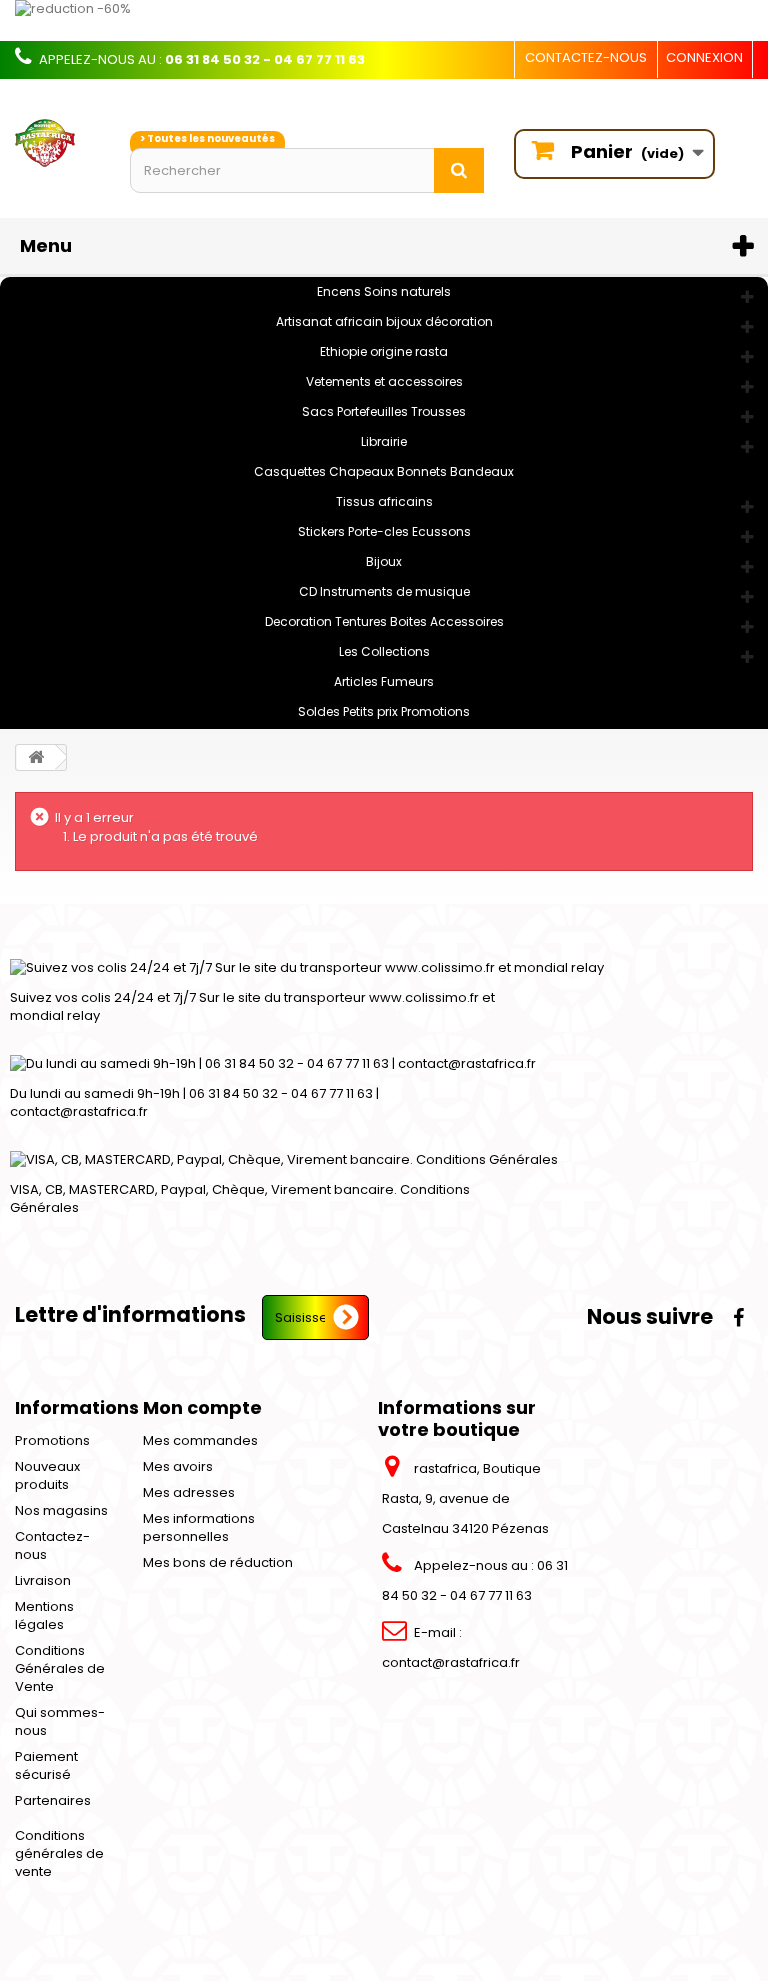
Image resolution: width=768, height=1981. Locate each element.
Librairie (384, 441)
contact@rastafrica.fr (451, 1662)
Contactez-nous (586, 57)
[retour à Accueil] (36, 757)
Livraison (43, 1580)
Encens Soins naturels (384, 291)
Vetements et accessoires (384, 381)
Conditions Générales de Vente (60, 1668)
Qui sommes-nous (60, 1721)
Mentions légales (44, 1615)
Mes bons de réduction (218, 1562)
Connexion (704, 57)
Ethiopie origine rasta (384, 351)
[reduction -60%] (384, 20)
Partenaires (53, 1800)
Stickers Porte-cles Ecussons (384, 531)
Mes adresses (189, 1492)
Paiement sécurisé (46, 1765)
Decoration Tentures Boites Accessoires (384, 621)
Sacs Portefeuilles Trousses (384, 411)
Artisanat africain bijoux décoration (384, 321)
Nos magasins (61, 1510)
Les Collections (384, 651)
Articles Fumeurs (384, 681)
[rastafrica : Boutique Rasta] (57, 143)
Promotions (52, 1440)
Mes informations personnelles (199, 1527)
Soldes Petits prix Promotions (384, 711)
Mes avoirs (178, 1466)
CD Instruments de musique (384, 591)
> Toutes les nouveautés (207, 138)
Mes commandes (200, 1440)
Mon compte (202, 1407)
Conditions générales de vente (59, 1853)
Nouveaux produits (47, 1475)
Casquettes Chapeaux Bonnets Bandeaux (384, 471)
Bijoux (384, 561)
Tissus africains (384, 501)
